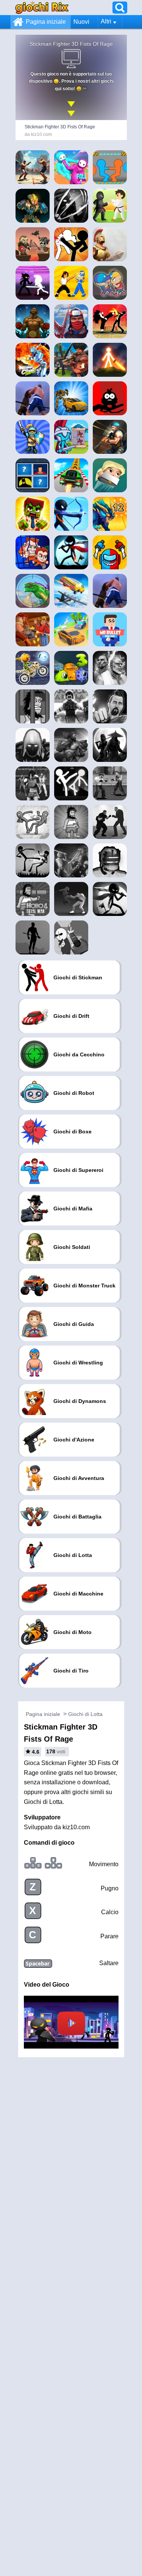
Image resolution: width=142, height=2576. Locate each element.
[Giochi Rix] (42, 7)
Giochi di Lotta (85, 1714)
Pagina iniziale (46, 22)
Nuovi (81, 22)
